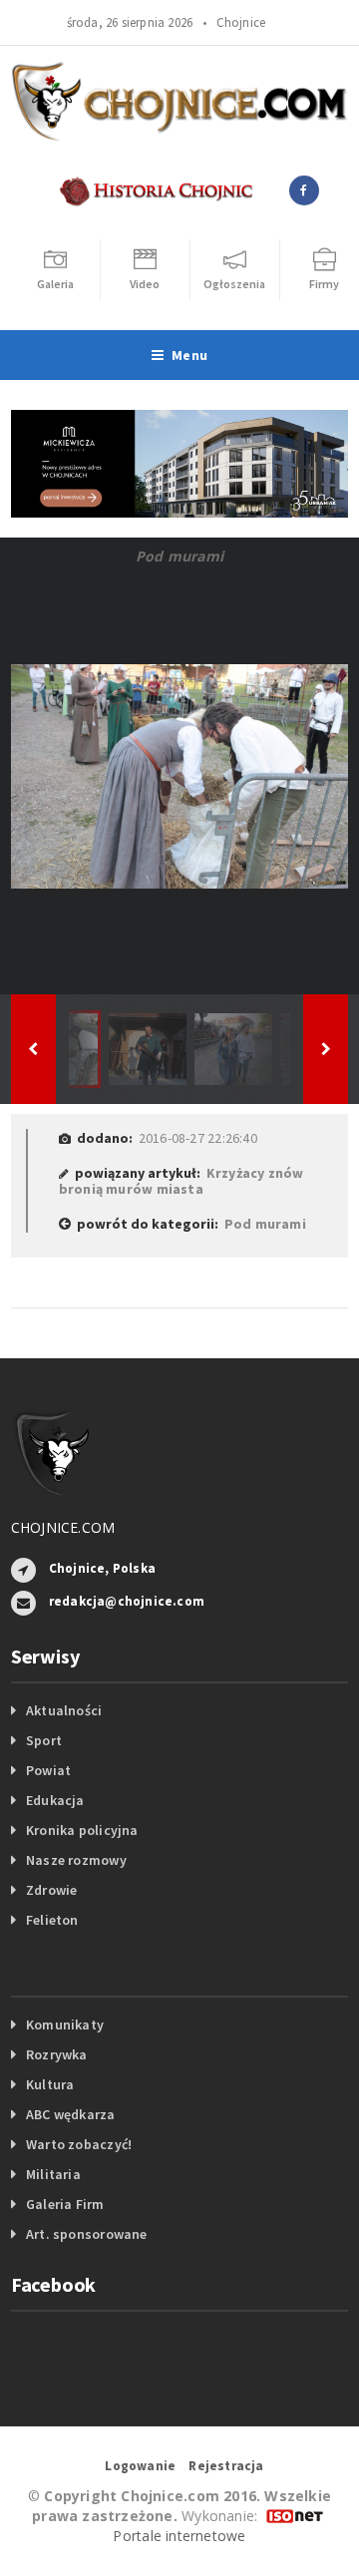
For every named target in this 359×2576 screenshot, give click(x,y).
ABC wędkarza (71, 2114)
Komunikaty (65, 2024)
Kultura (50, 2084)
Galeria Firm (65, 2204)
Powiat (48, 1770)
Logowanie (140, 2466)
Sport (44, 1740)
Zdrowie (51, 1890)
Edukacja (55, 1800)
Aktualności (64, 1710)
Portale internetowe (179, 2536)
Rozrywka (57, 2054)
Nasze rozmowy (76, 1860)
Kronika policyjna (82, 1830)
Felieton (52, 1920)
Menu (189, 355)
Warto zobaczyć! (79, 2144)
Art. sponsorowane (87, 2234)
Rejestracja (226, 2466)
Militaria (53, 2174)
